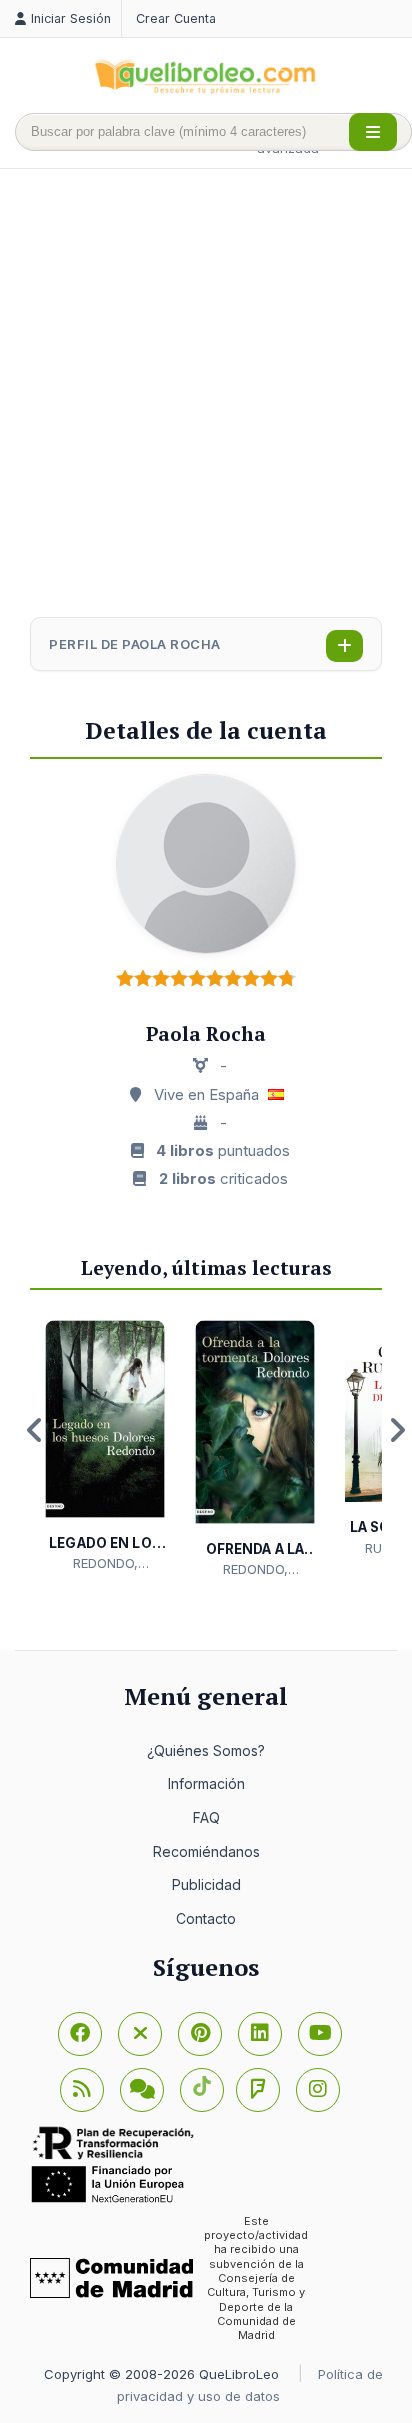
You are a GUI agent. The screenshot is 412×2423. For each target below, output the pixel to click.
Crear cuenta (176, 18)
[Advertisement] (206, 395)
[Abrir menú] (373, 132)
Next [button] (397, 1430)
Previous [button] (35, 1430)
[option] (105, 1447)
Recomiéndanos (206, 1851)
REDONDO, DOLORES (105, 1564)
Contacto (206, 1918)
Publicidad (206, 1884)
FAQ (206, 1817)
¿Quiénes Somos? (206, 1750)
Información (206, 1783)
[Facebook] (80, 2034)
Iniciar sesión (71, 18)
